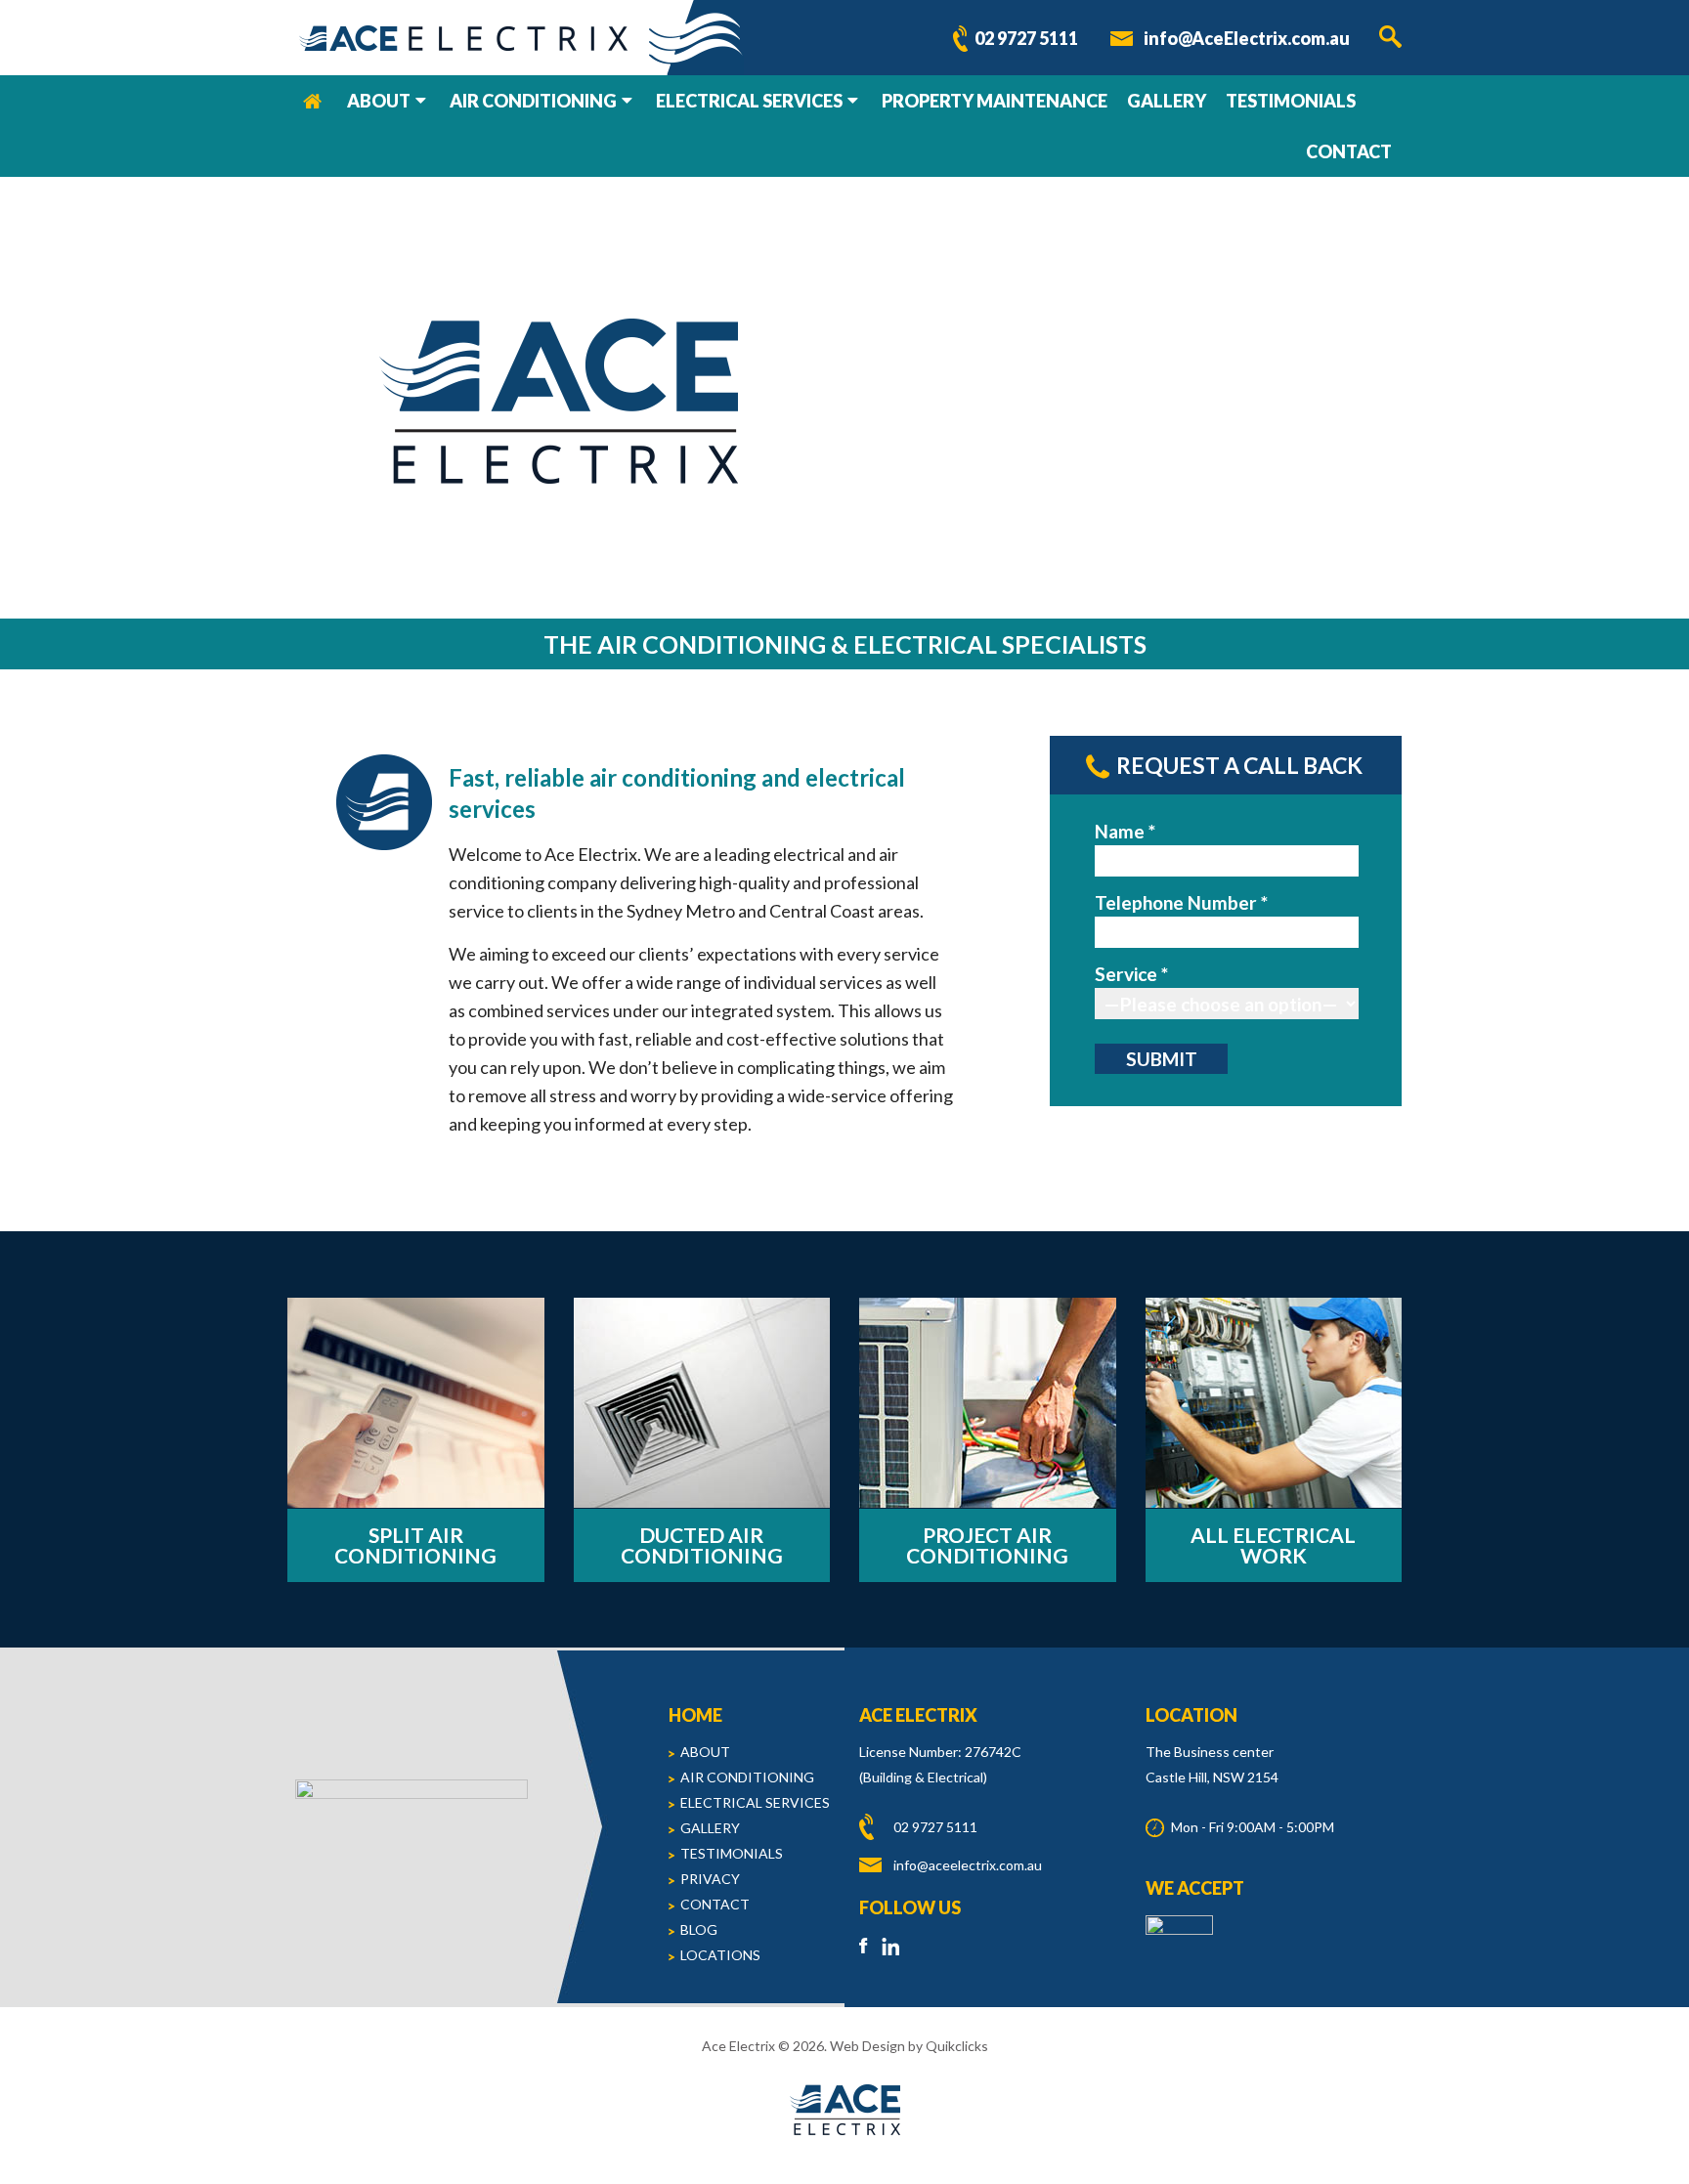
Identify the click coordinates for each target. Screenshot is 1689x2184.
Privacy (710, 1879)
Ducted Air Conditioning (702, 1545)
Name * (1125, 831)
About (379, 101)
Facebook (869, 1946)
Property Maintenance (995, 101)
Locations (720, 1955)
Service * (1131, 974)
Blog (699, 1929)
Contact (1349, 151)
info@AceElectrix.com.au (1247, 38)
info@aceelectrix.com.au (968, 1865)
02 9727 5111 (1026, 38)
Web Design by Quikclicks (909, 2046)
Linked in (891, 1946)
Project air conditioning (987, 1545)
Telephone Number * (1181, 902)
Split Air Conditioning (415, 1545)
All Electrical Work (1273, 1545)
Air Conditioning (533, 101)
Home (312, 101)
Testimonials (1291, 101)
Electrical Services (749, 101)
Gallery (1167, 101)
